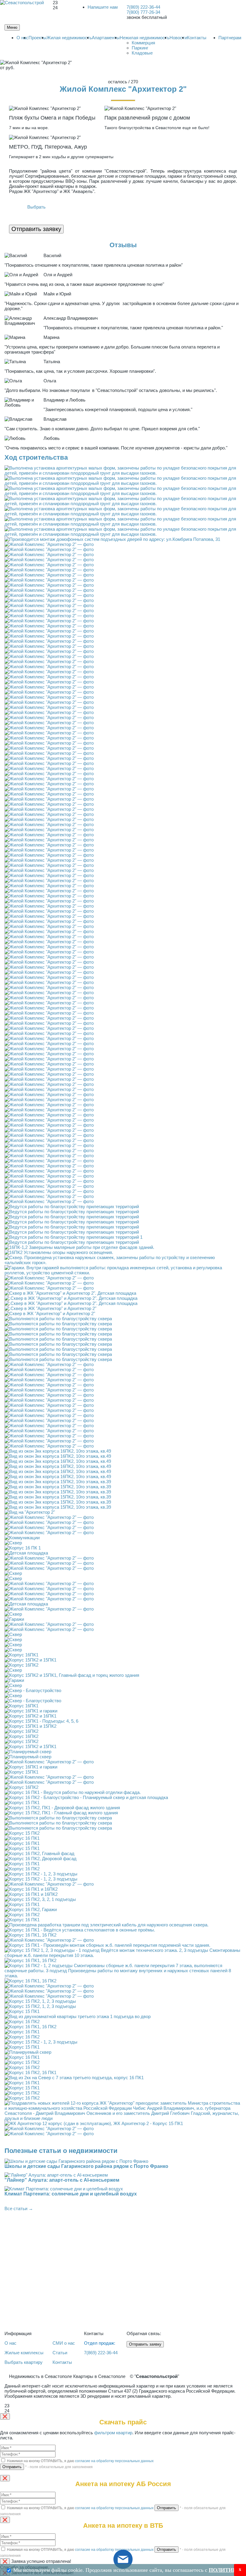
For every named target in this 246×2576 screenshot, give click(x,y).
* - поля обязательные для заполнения (59, 2467)
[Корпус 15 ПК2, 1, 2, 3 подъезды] (40, 2001)
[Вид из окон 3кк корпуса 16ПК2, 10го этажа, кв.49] (58, 1451)
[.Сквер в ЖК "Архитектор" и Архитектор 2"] (50, 1308)
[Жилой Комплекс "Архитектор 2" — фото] (49, 544)
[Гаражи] (14, 1619)
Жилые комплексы (24, 2353)
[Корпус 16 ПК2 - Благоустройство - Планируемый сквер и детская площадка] (86, 1797)
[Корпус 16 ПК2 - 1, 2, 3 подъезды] (41, 1874)
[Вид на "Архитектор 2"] (30, 1512)
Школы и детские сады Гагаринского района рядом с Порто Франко (86, 2166)
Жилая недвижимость (69, 38)
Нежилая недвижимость (145, 38)
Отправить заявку (36, 229)
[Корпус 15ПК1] (21, 1772)
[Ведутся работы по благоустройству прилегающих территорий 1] (73, 1237)
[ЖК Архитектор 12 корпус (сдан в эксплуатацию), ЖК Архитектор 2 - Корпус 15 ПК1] (94, 2123)
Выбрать (36, 207)
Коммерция (143, 43)
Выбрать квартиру (24, 2362)
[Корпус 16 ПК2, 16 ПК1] (30, 2072)
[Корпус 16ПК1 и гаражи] (31, 1711)
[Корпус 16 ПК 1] (23, 1548)
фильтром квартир (113, 2433)
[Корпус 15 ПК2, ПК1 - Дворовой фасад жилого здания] (62, 1808)
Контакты (197, 38)
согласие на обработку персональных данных (114, 2461)
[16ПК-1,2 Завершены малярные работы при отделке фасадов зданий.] (79, 1247)
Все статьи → (19, 2208)
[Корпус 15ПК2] (21, 1741)
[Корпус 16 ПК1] (22, 1838)
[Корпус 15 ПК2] (22, 1833)
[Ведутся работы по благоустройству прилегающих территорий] (72, 1206)
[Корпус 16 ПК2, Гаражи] (31, 1909)
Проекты (37, 38)
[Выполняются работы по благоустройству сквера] (58, 1319)
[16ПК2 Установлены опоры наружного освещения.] (59, 1252)
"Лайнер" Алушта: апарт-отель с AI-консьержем (62, 2180)
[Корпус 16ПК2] (21, 1665)
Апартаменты (106, 38)
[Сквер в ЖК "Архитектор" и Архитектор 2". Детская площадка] (70, 1293)
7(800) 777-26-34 (143, 12)
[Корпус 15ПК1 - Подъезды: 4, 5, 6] (41, 1721)
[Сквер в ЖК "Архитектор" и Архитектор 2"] (50, 1313)
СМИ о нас (64, 2343)
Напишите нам (103, 7)
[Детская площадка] (26, 1553)
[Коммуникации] (22, 1538)
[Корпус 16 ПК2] (22, 1869)
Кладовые (142, 53)
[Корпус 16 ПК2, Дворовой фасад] (40, 1859)
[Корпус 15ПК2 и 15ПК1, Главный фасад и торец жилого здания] (72, 1675)
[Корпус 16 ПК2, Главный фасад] (39, 1853)
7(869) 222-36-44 (143, 7)
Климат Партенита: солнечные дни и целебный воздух (71, 2194)
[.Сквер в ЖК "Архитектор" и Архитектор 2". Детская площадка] (71, 1298)
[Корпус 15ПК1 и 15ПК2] (30, 1726)
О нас (22, 38)
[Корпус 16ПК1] (21, 1655)
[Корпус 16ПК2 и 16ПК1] (30, 1716)
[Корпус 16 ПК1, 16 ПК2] (30, 1935)
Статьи (60, 2353)
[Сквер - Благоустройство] (33, 1690)
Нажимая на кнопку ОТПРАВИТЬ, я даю (80, 2461)
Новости (178, 38)
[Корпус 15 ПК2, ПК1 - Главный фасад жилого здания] (61, 1813)
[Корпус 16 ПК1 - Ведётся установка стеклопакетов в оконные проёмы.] (80, 1930)
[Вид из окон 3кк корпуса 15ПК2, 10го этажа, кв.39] (58, 1482)
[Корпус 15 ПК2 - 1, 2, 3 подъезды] (41, 1879)
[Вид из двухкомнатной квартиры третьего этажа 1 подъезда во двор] (78, 2016)
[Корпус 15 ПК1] (22, 1802)
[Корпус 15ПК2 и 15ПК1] (30, 1660)
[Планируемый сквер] (28, 1752)
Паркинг (140, 48)
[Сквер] (13, 1543)
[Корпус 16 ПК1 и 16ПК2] (31, 1889)
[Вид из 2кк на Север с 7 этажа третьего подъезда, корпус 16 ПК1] (74, 2078)
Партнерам (230, 38)
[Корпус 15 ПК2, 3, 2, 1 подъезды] (40, 1899)
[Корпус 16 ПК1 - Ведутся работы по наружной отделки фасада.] (73, 1792)
